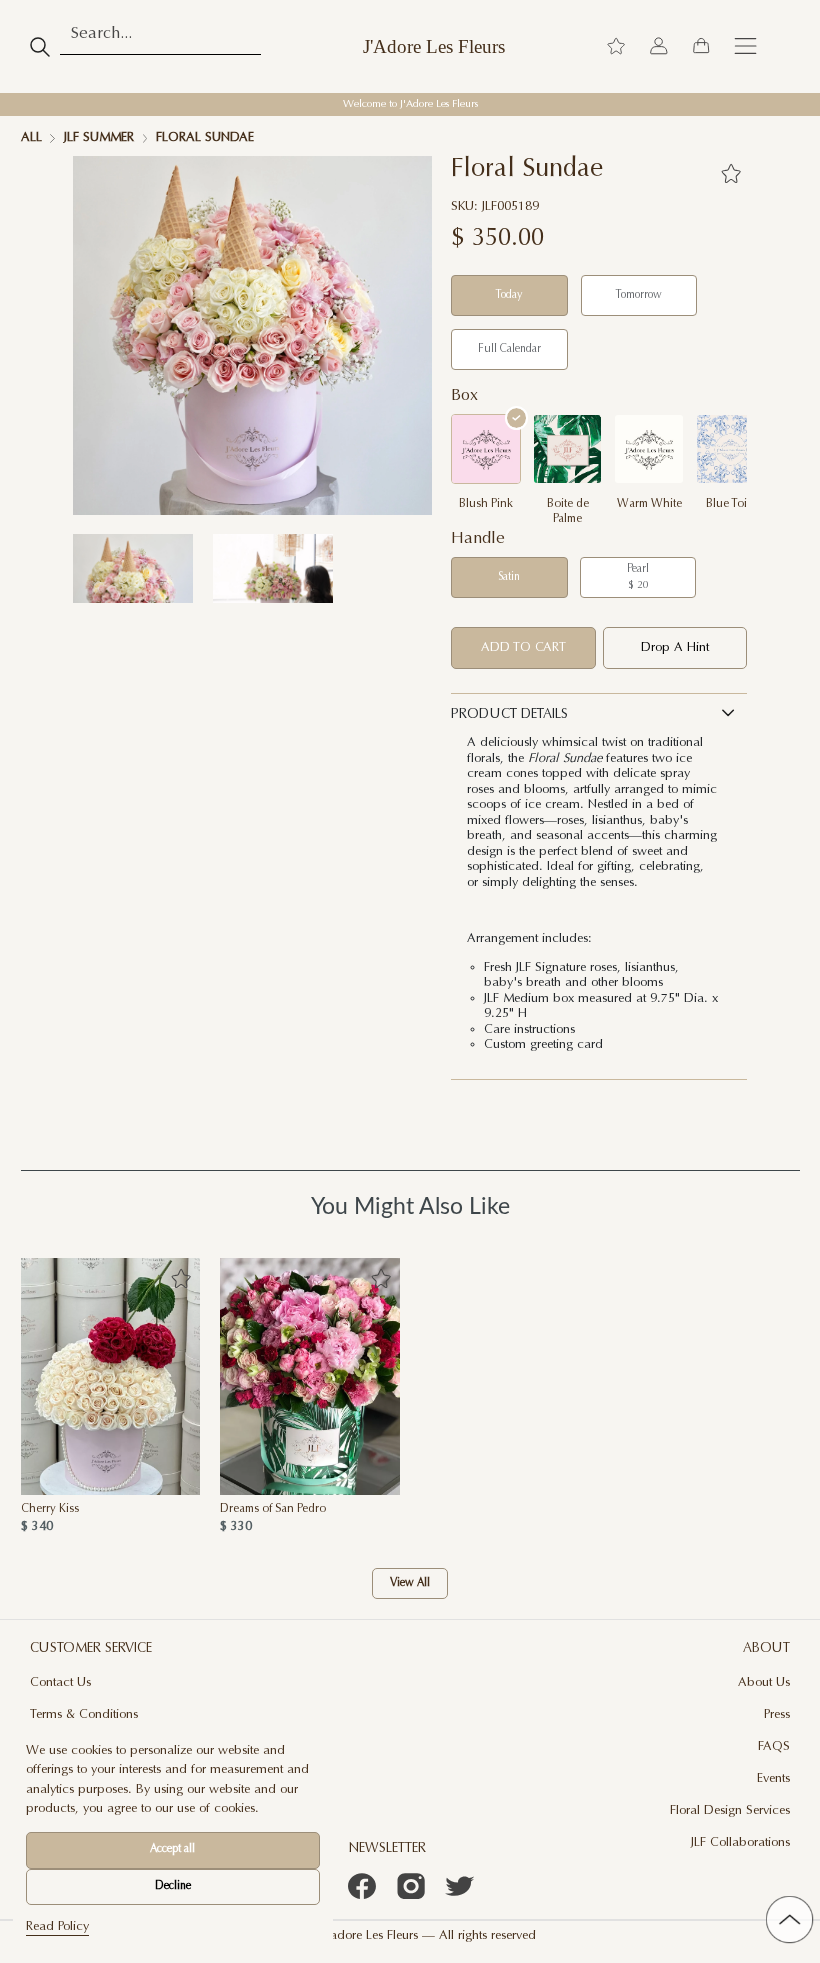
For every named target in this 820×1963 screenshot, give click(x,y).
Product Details (509, 715)
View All (410, 1583)
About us (764, 1683)
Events (773, 1779)
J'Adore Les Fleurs (434, 46)
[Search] (40, 47)
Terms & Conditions (84, 1715)
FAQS (774, 1747)
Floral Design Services (730, 1811)
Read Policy (57, 1927)
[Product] (111, 1376)
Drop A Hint (675, 648)
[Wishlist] (616, 46)
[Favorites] (730, 173)
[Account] (659, 46)
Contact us (60, 1683)
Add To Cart (523, 648)
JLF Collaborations (740, 1843)
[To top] (789, 1919)
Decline (173, 1886)
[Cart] (701, 46)
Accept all (172, 1849)
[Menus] (745, 46)
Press (777, 1715)
